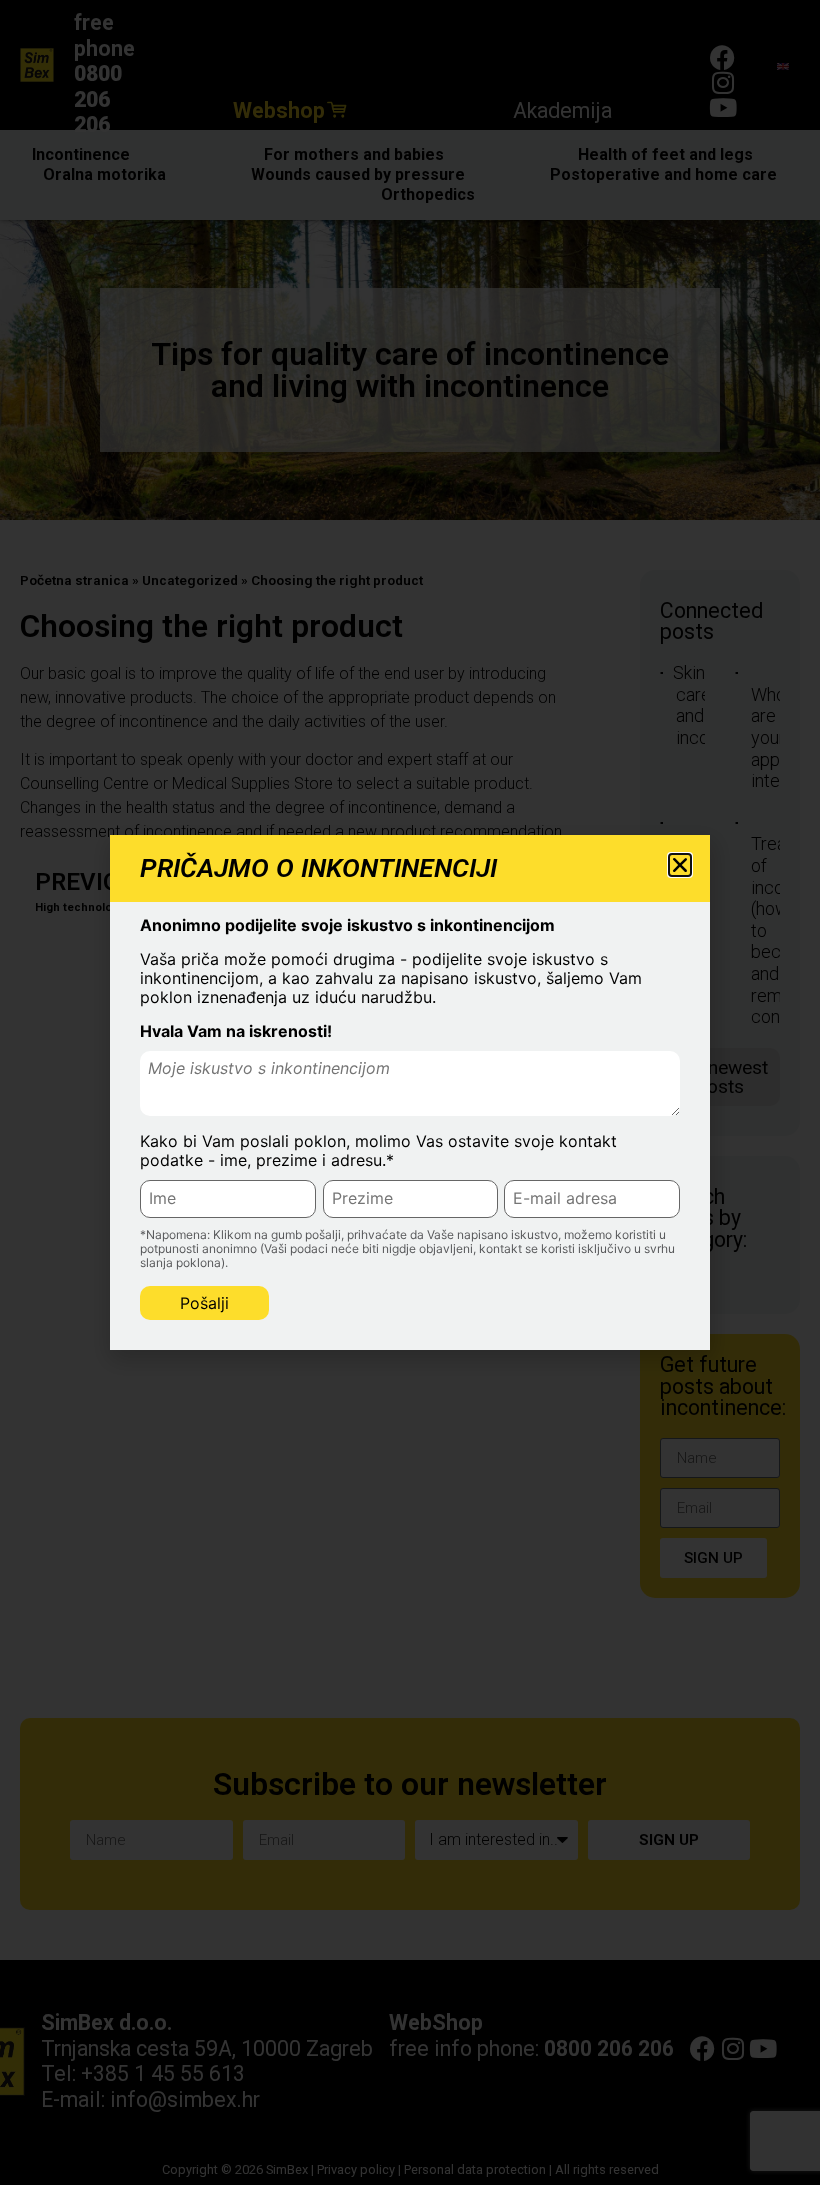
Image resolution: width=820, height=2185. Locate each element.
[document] (410, 1092)
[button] (680, 865)
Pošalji (204, 1303)
